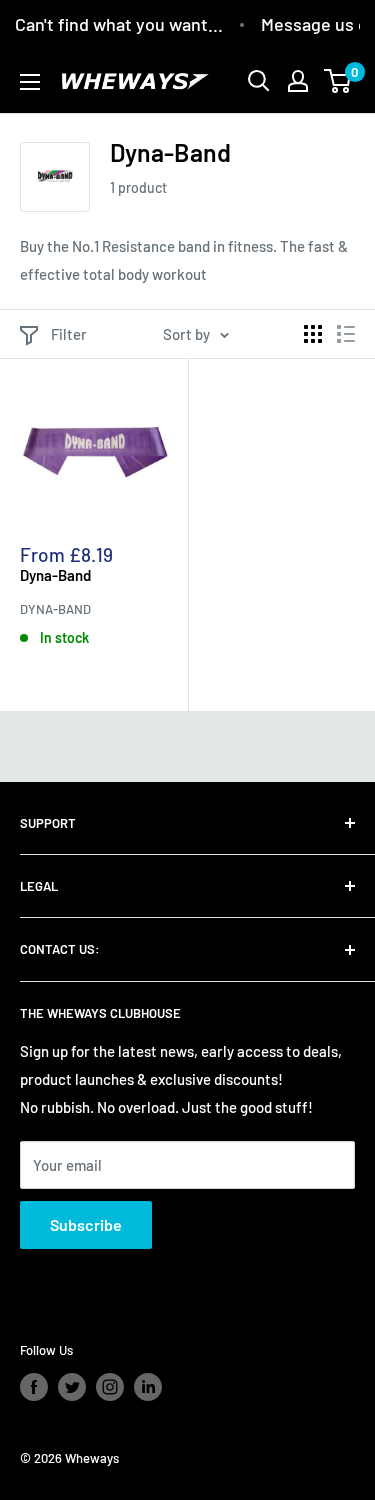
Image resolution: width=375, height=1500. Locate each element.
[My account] (298, 81)
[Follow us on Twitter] (72, 1387)
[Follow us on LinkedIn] (148, 1387)
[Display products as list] (346, 334)
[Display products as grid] (313, 334)
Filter (69, 334)
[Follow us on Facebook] (34, 1387)
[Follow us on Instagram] (110, 1387)
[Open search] (259, 81)
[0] (338, 81)
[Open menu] (30, 82)
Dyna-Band (55, 575)
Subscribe (86, 1224)
